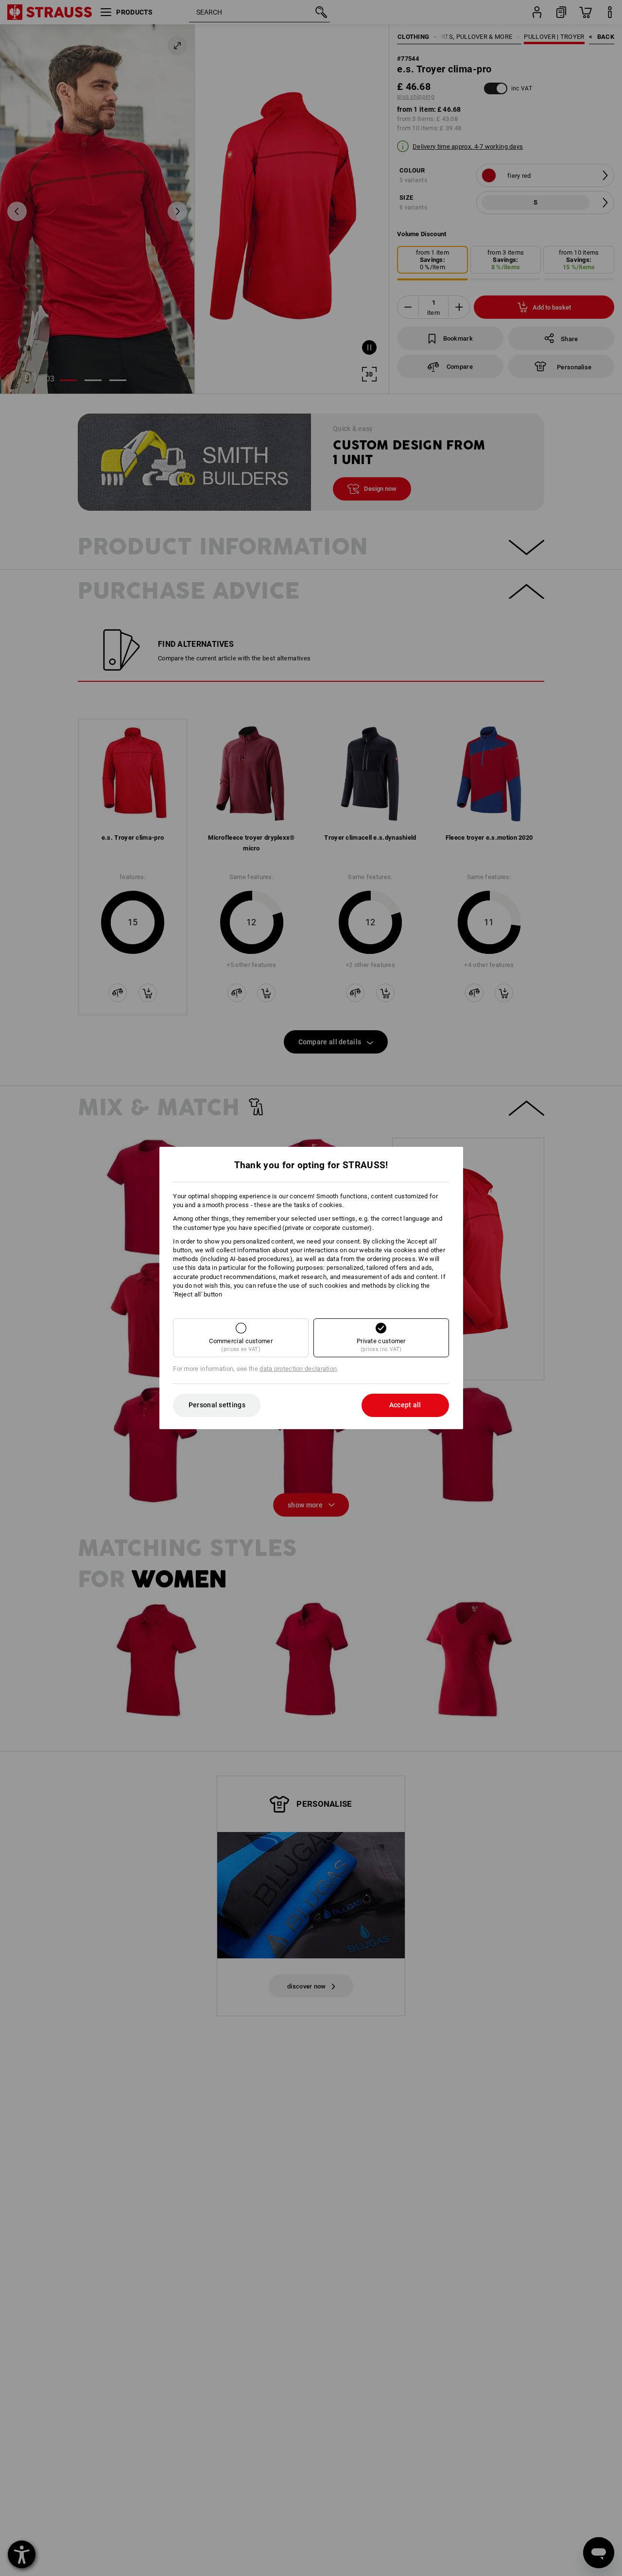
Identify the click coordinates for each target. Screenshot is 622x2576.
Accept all (405, 1405)
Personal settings (217, 1405)
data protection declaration (298, 1369)
